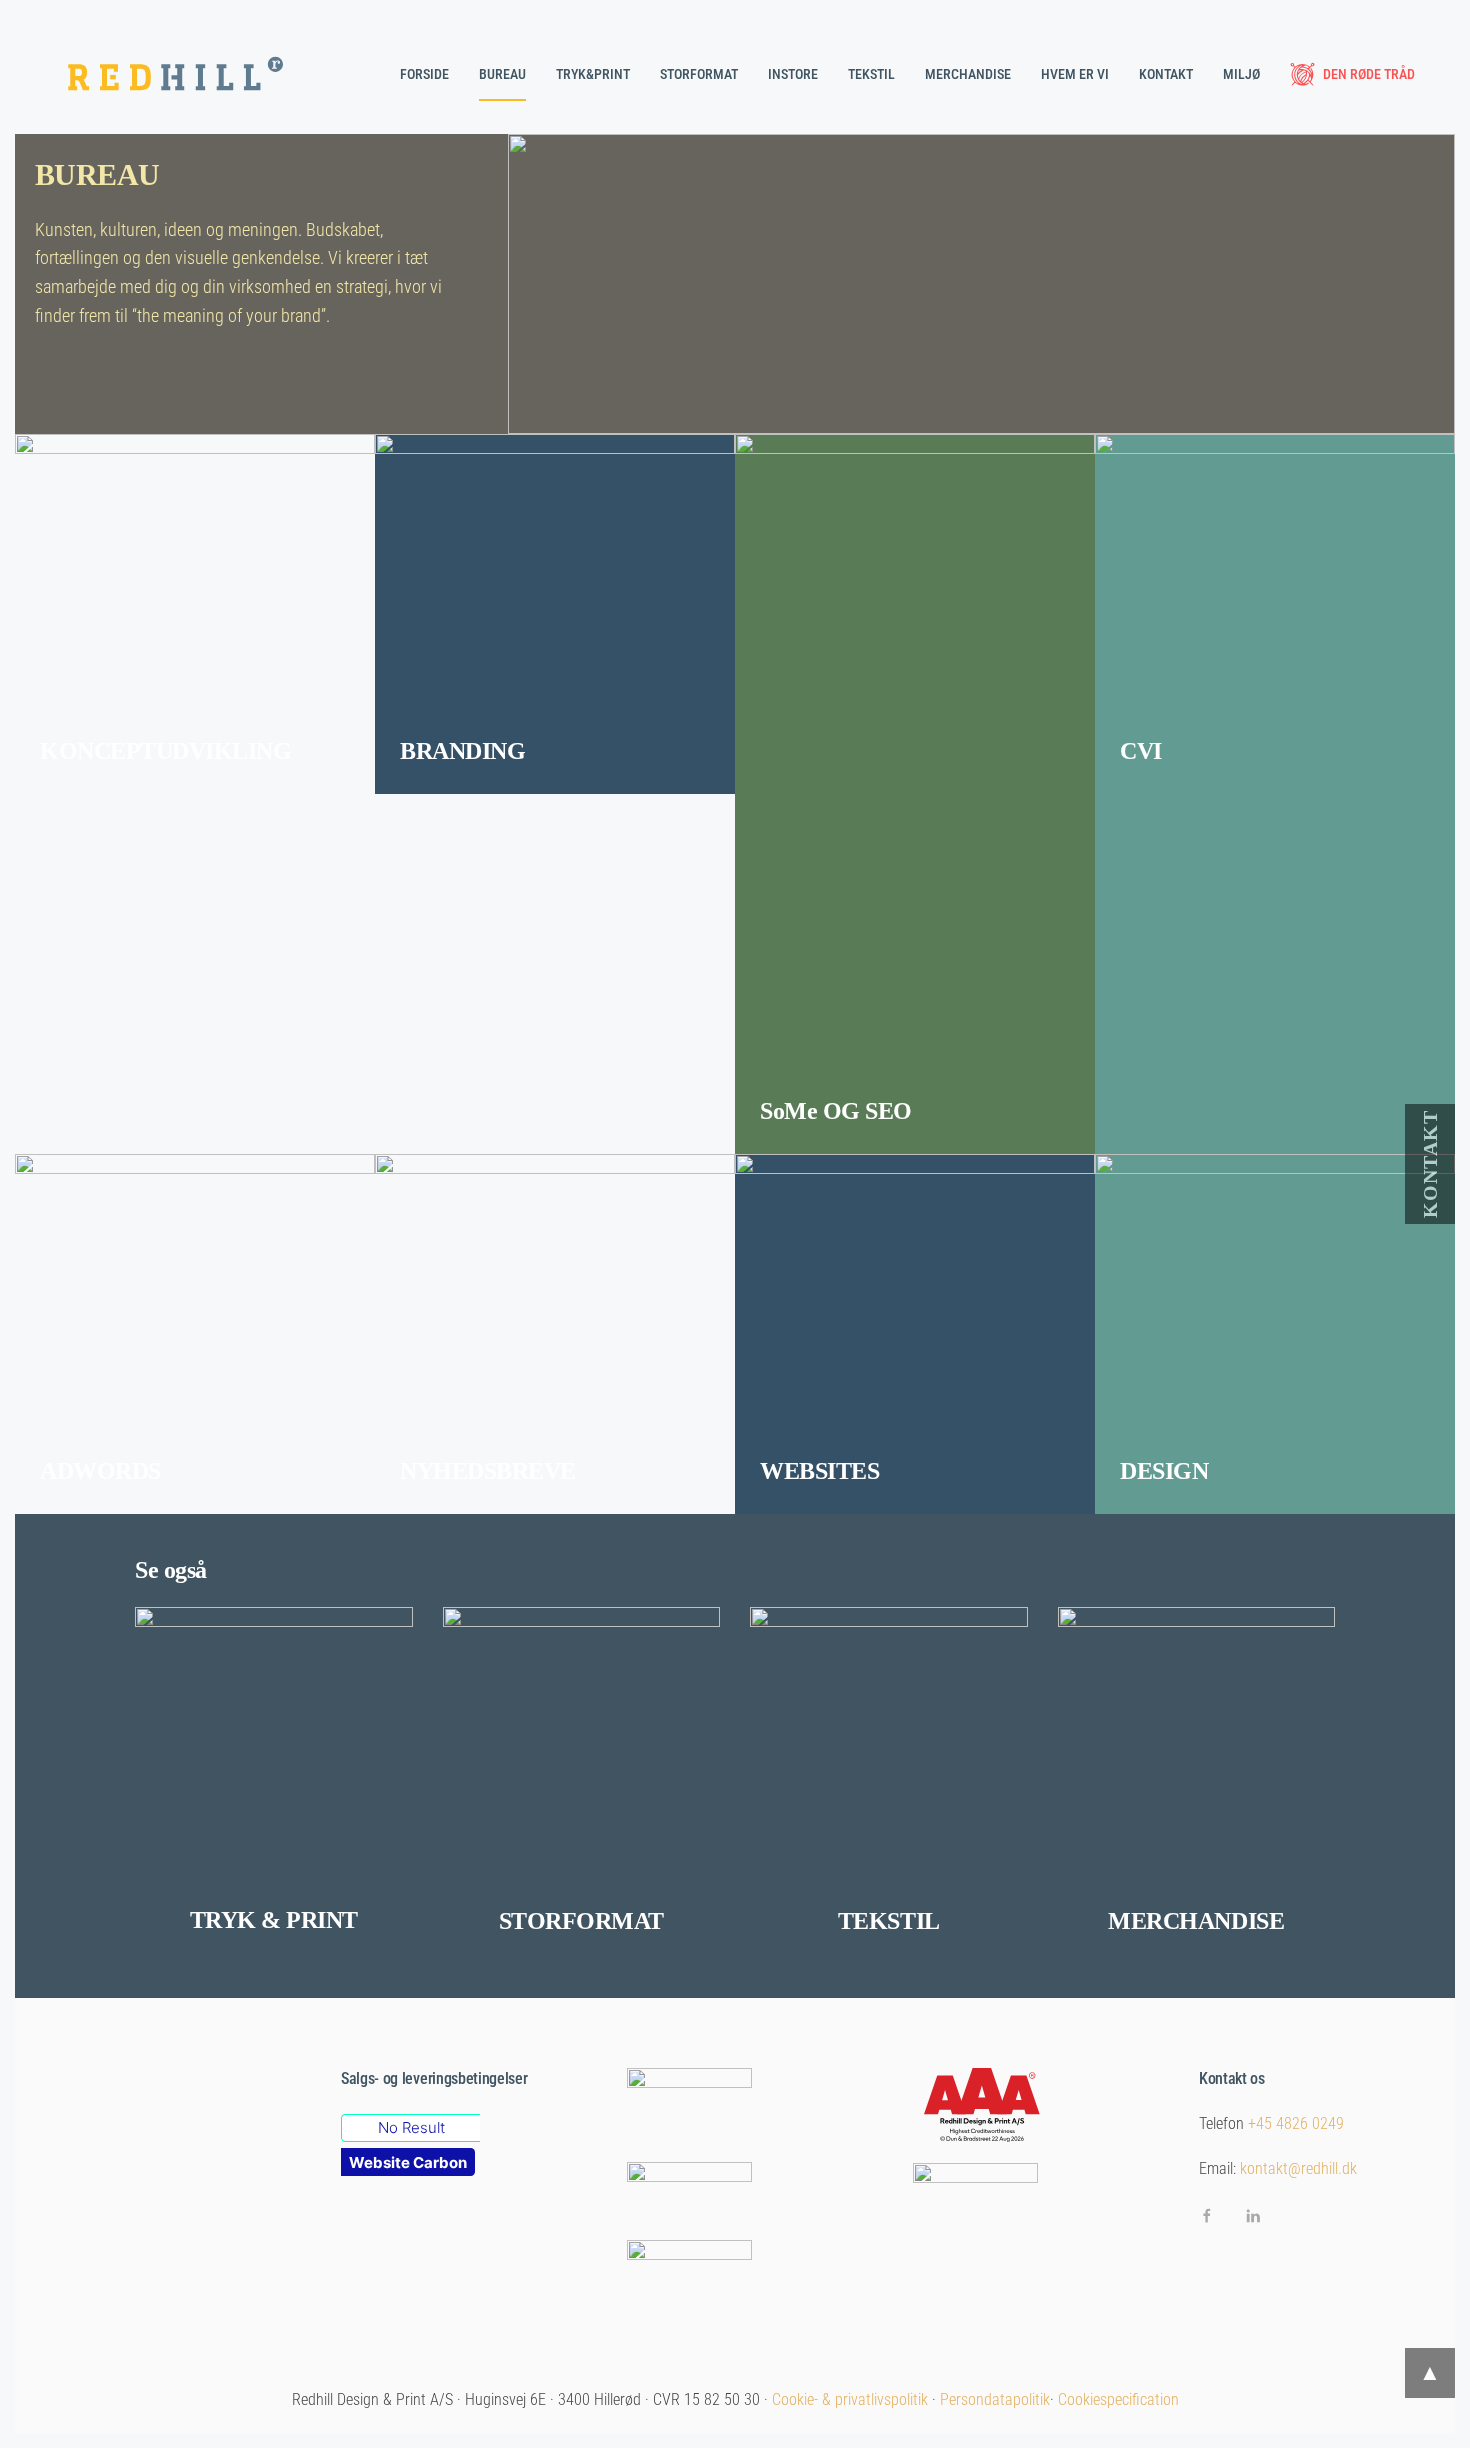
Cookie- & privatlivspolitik (850, 2399)
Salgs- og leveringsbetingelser (434, 2078)
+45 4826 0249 (1296, 2123)
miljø (1241, 74)
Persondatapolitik (995, 2399)
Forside (424, 74)
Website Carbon (408, 2162)
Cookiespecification (1118, 2399)
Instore (793, 74)
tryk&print (593, 74)
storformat (699, 74)
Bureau (502, 74)
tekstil (871, 74)
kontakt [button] (1166, 74)
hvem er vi (1075, 74)
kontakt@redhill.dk (1298, 2168)
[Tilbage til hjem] (180, 74)
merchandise (968, 74)
